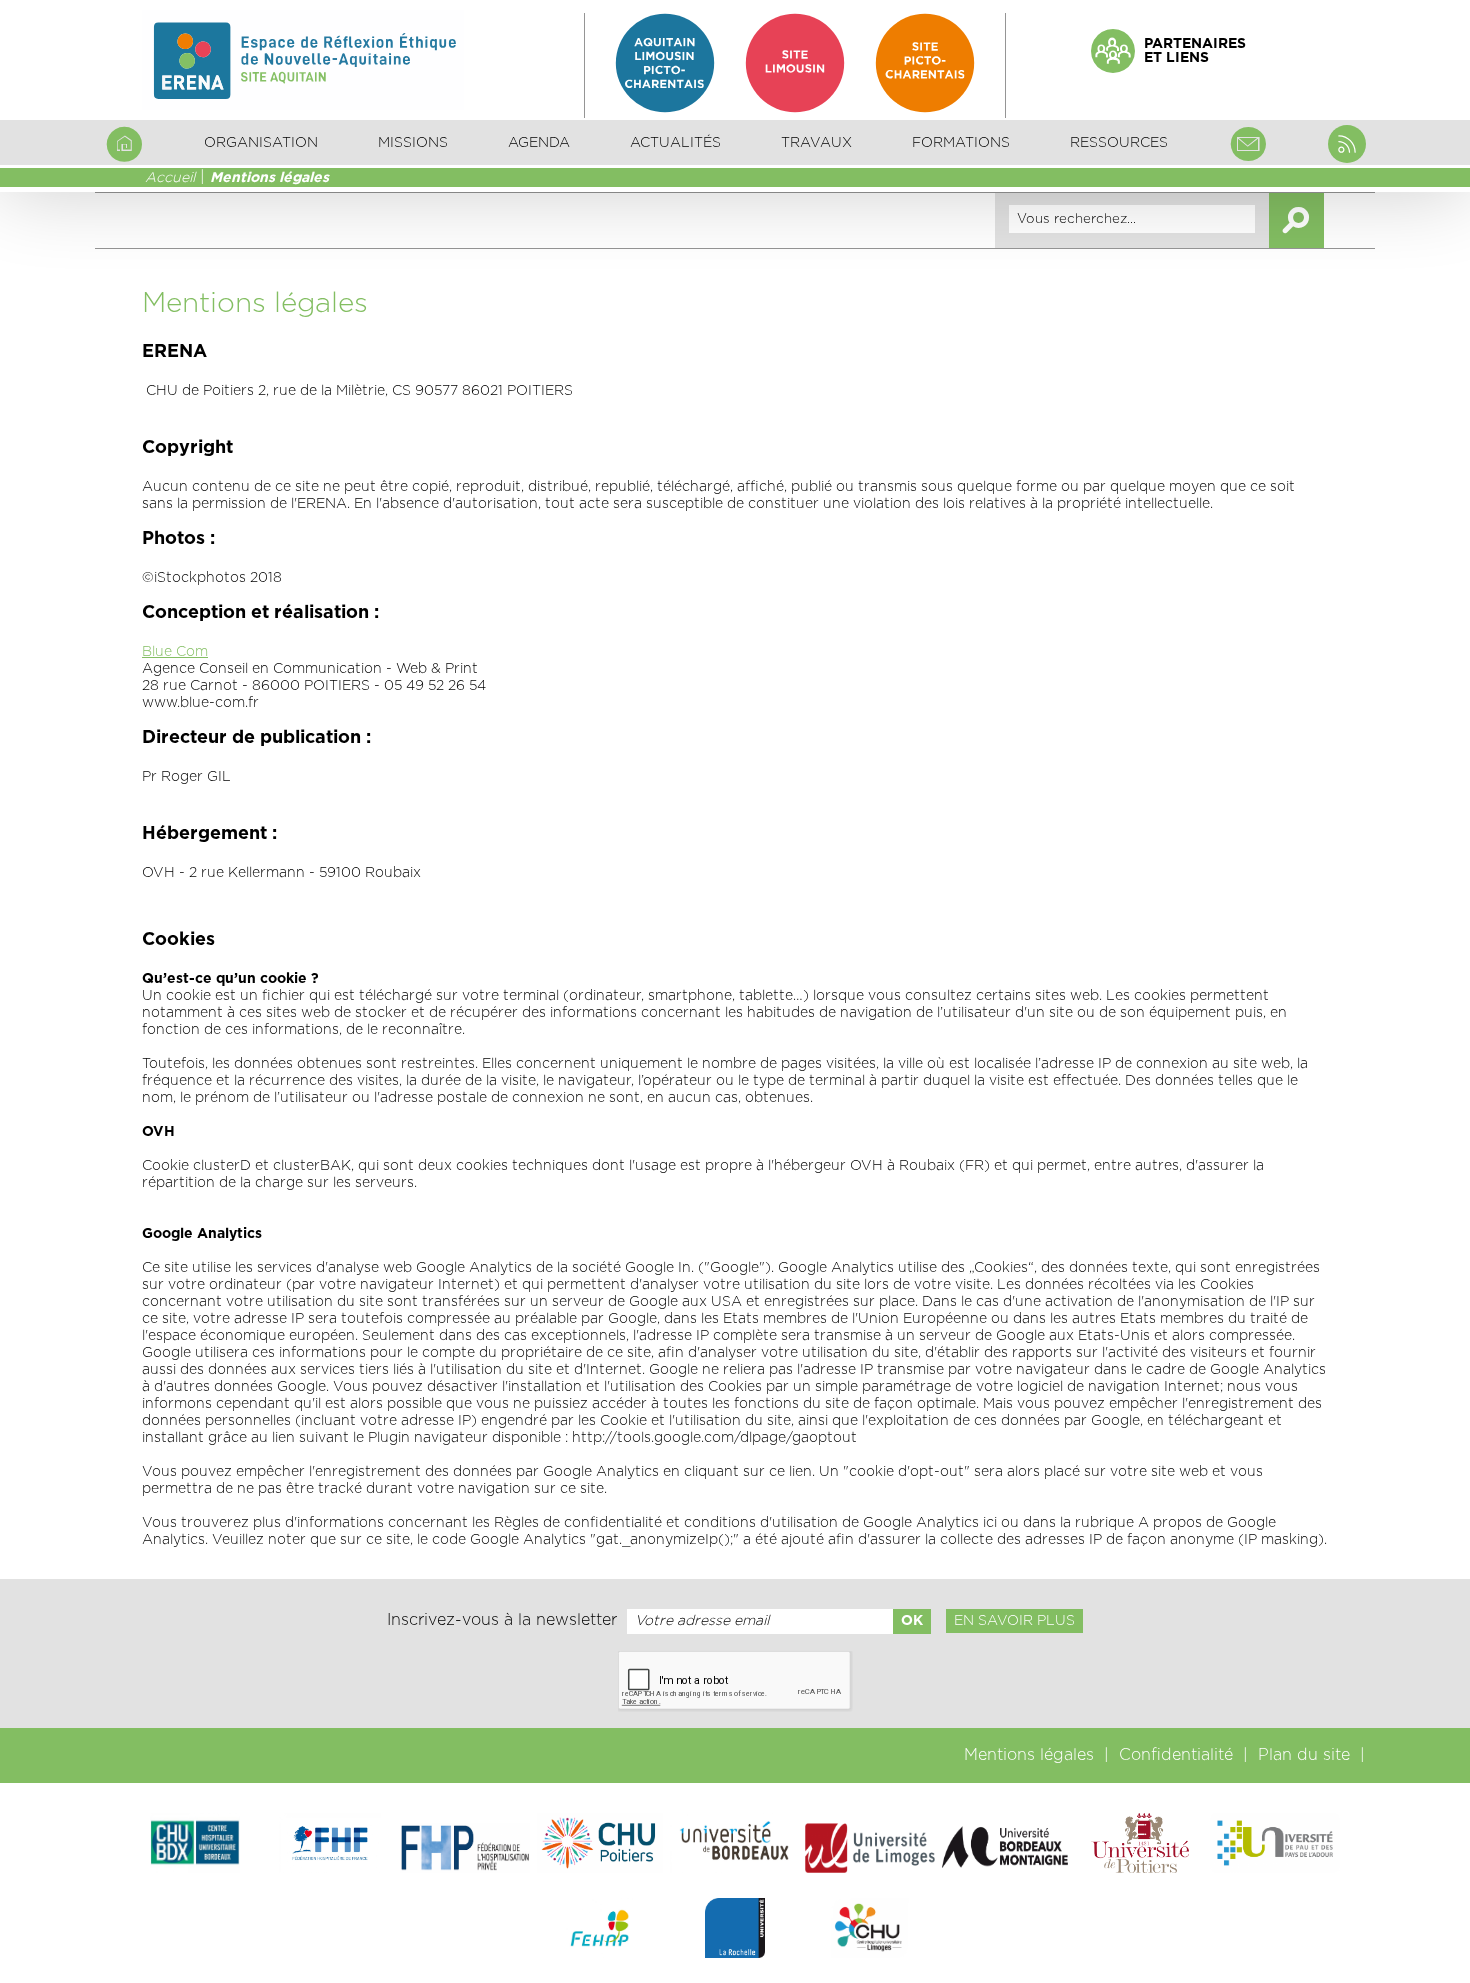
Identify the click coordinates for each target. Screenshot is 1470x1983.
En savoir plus (1014, 1621)
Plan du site (1304, 1755)
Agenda (539, 143)
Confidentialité (1176, 1755)
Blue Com (175, 652)
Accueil (170, 178)
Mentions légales (269, 178)
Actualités (675, 143)
